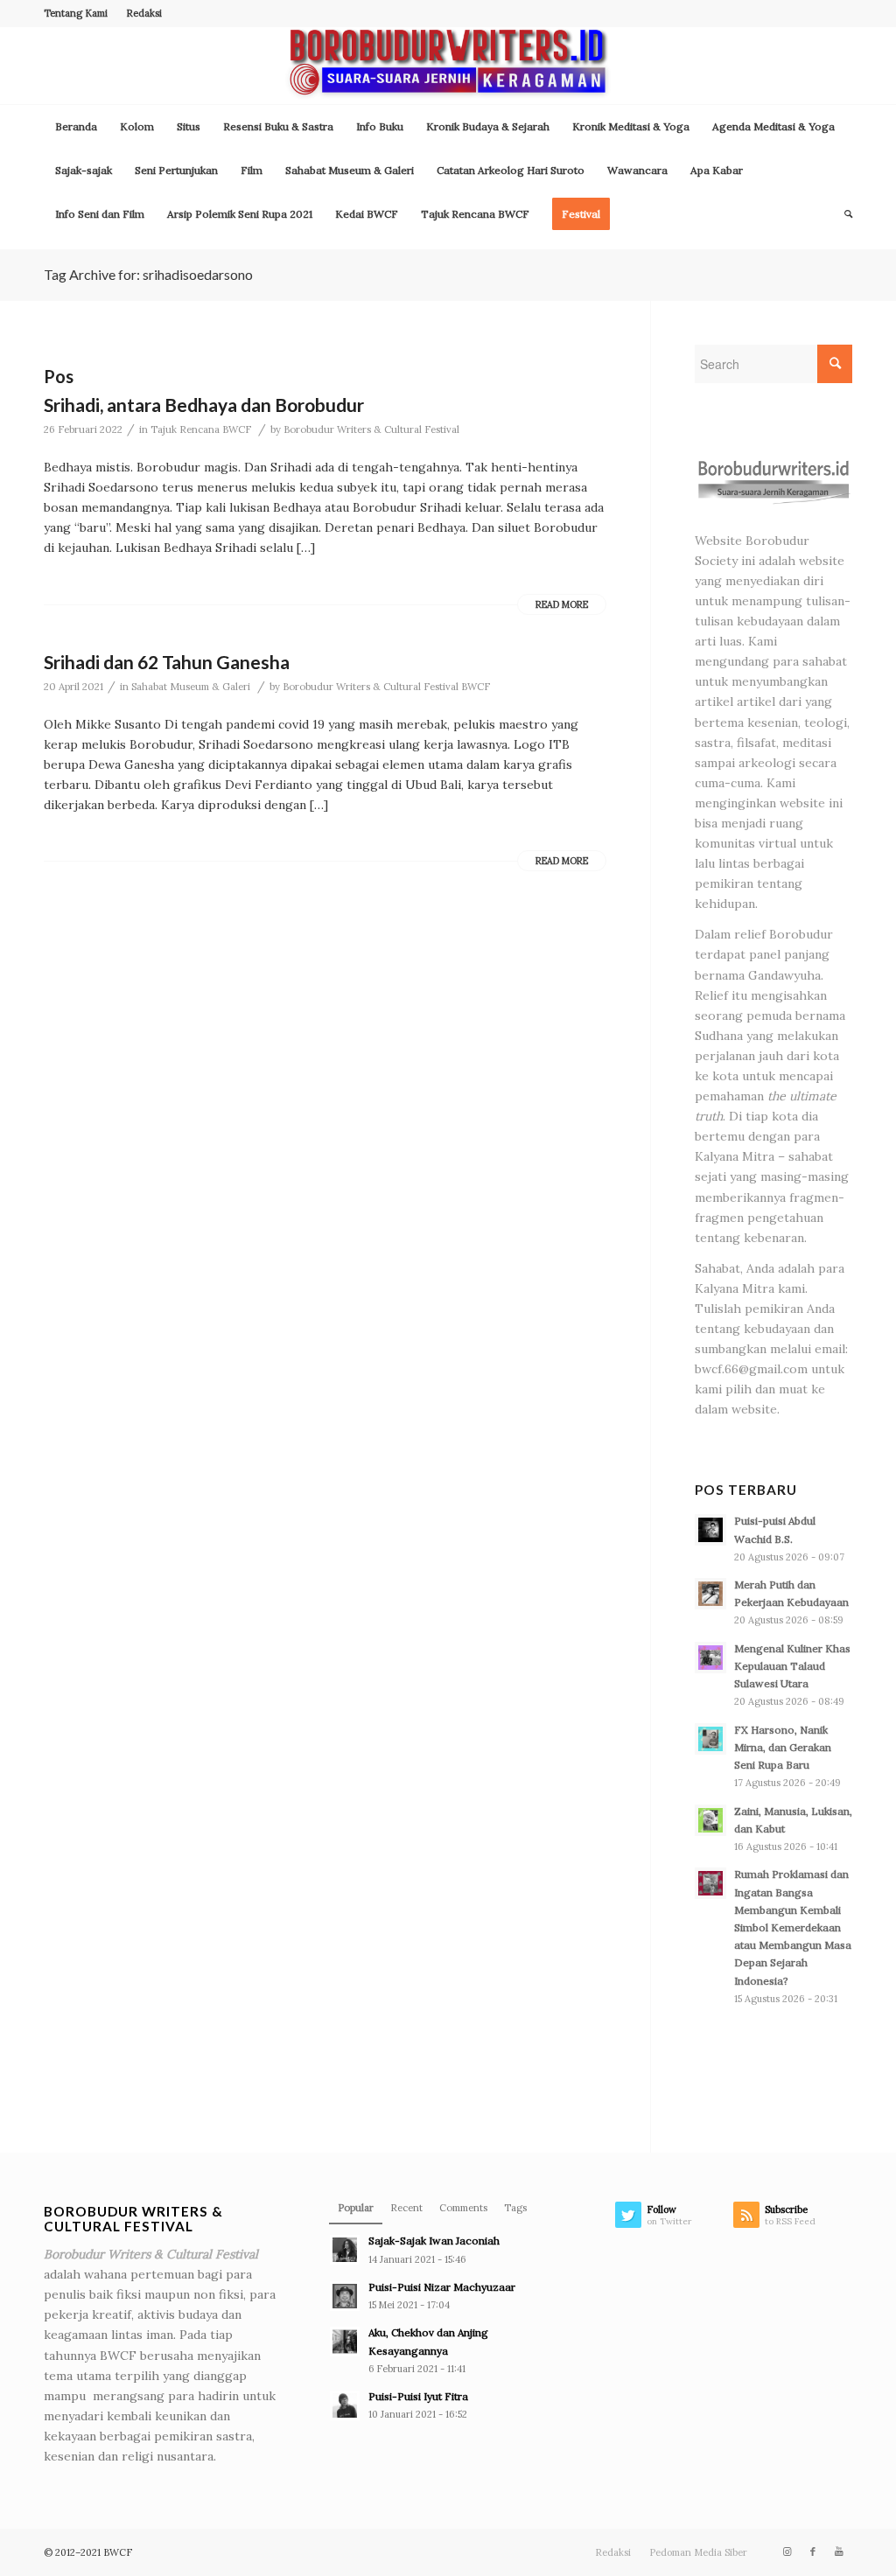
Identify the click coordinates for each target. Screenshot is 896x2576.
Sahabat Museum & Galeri (191, 687)
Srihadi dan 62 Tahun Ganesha (167, 662)
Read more (562, 604)
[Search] (843, 214)
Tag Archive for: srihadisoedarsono (148, 274)
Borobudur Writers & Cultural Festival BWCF (386, 687)
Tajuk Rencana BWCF (201, 429)
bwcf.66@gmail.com (751, 1369)
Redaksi (144, 13)
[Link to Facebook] (813, 2552)
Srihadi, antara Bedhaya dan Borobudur (204, 405)
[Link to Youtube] (839, 2552)
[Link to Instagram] (787, 2552)
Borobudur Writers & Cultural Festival (371, 429)
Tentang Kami (76, 13)
